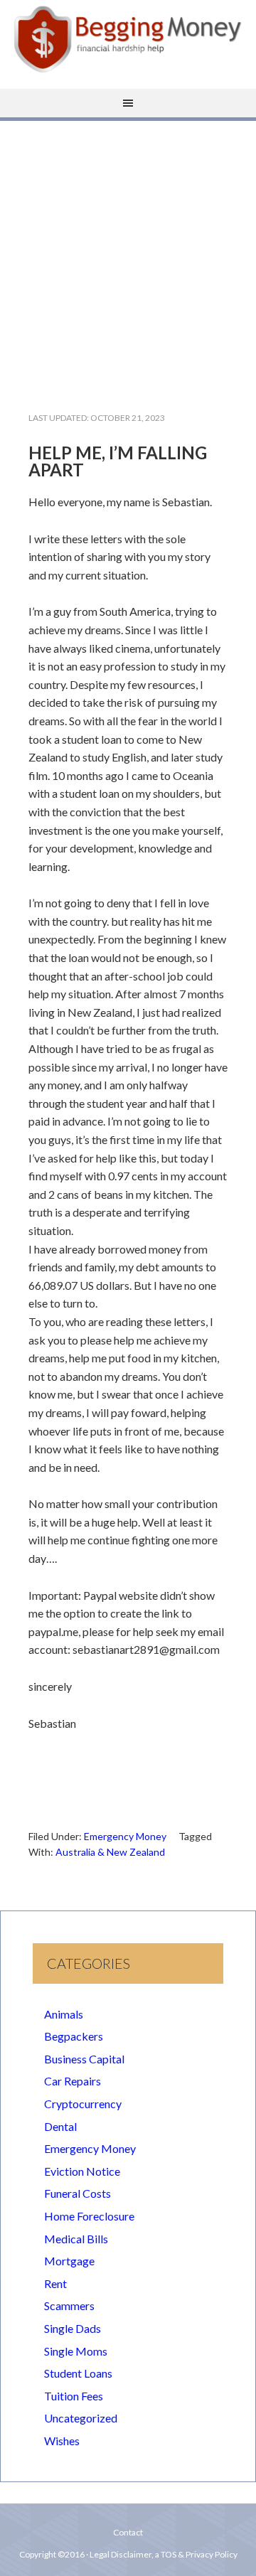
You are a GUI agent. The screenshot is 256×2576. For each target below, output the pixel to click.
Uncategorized (81, 2418)
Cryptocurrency (83, 2104)
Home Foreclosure (89, 2216)
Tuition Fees (74, 2396)
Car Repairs (73, 2081)
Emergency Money (125, 1836)
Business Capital (84, 2059)
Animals (64, 2014)
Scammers (69, 2305)
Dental (60, 2126)
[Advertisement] (128, 255)
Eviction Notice (82, 2171)
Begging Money (128, 39)
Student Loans (78, 2373)
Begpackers (74, 2036)
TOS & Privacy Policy (199, 2554)
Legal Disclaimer (121, 2554)
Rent (55, 2283)
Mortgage (69, 2261)
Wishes (62, 2441)
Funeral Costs (78, 2193)
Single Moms (76, 2351)
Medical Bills (76, 2239)
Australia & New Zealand (110, 1852)
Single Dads (73, 2328)
